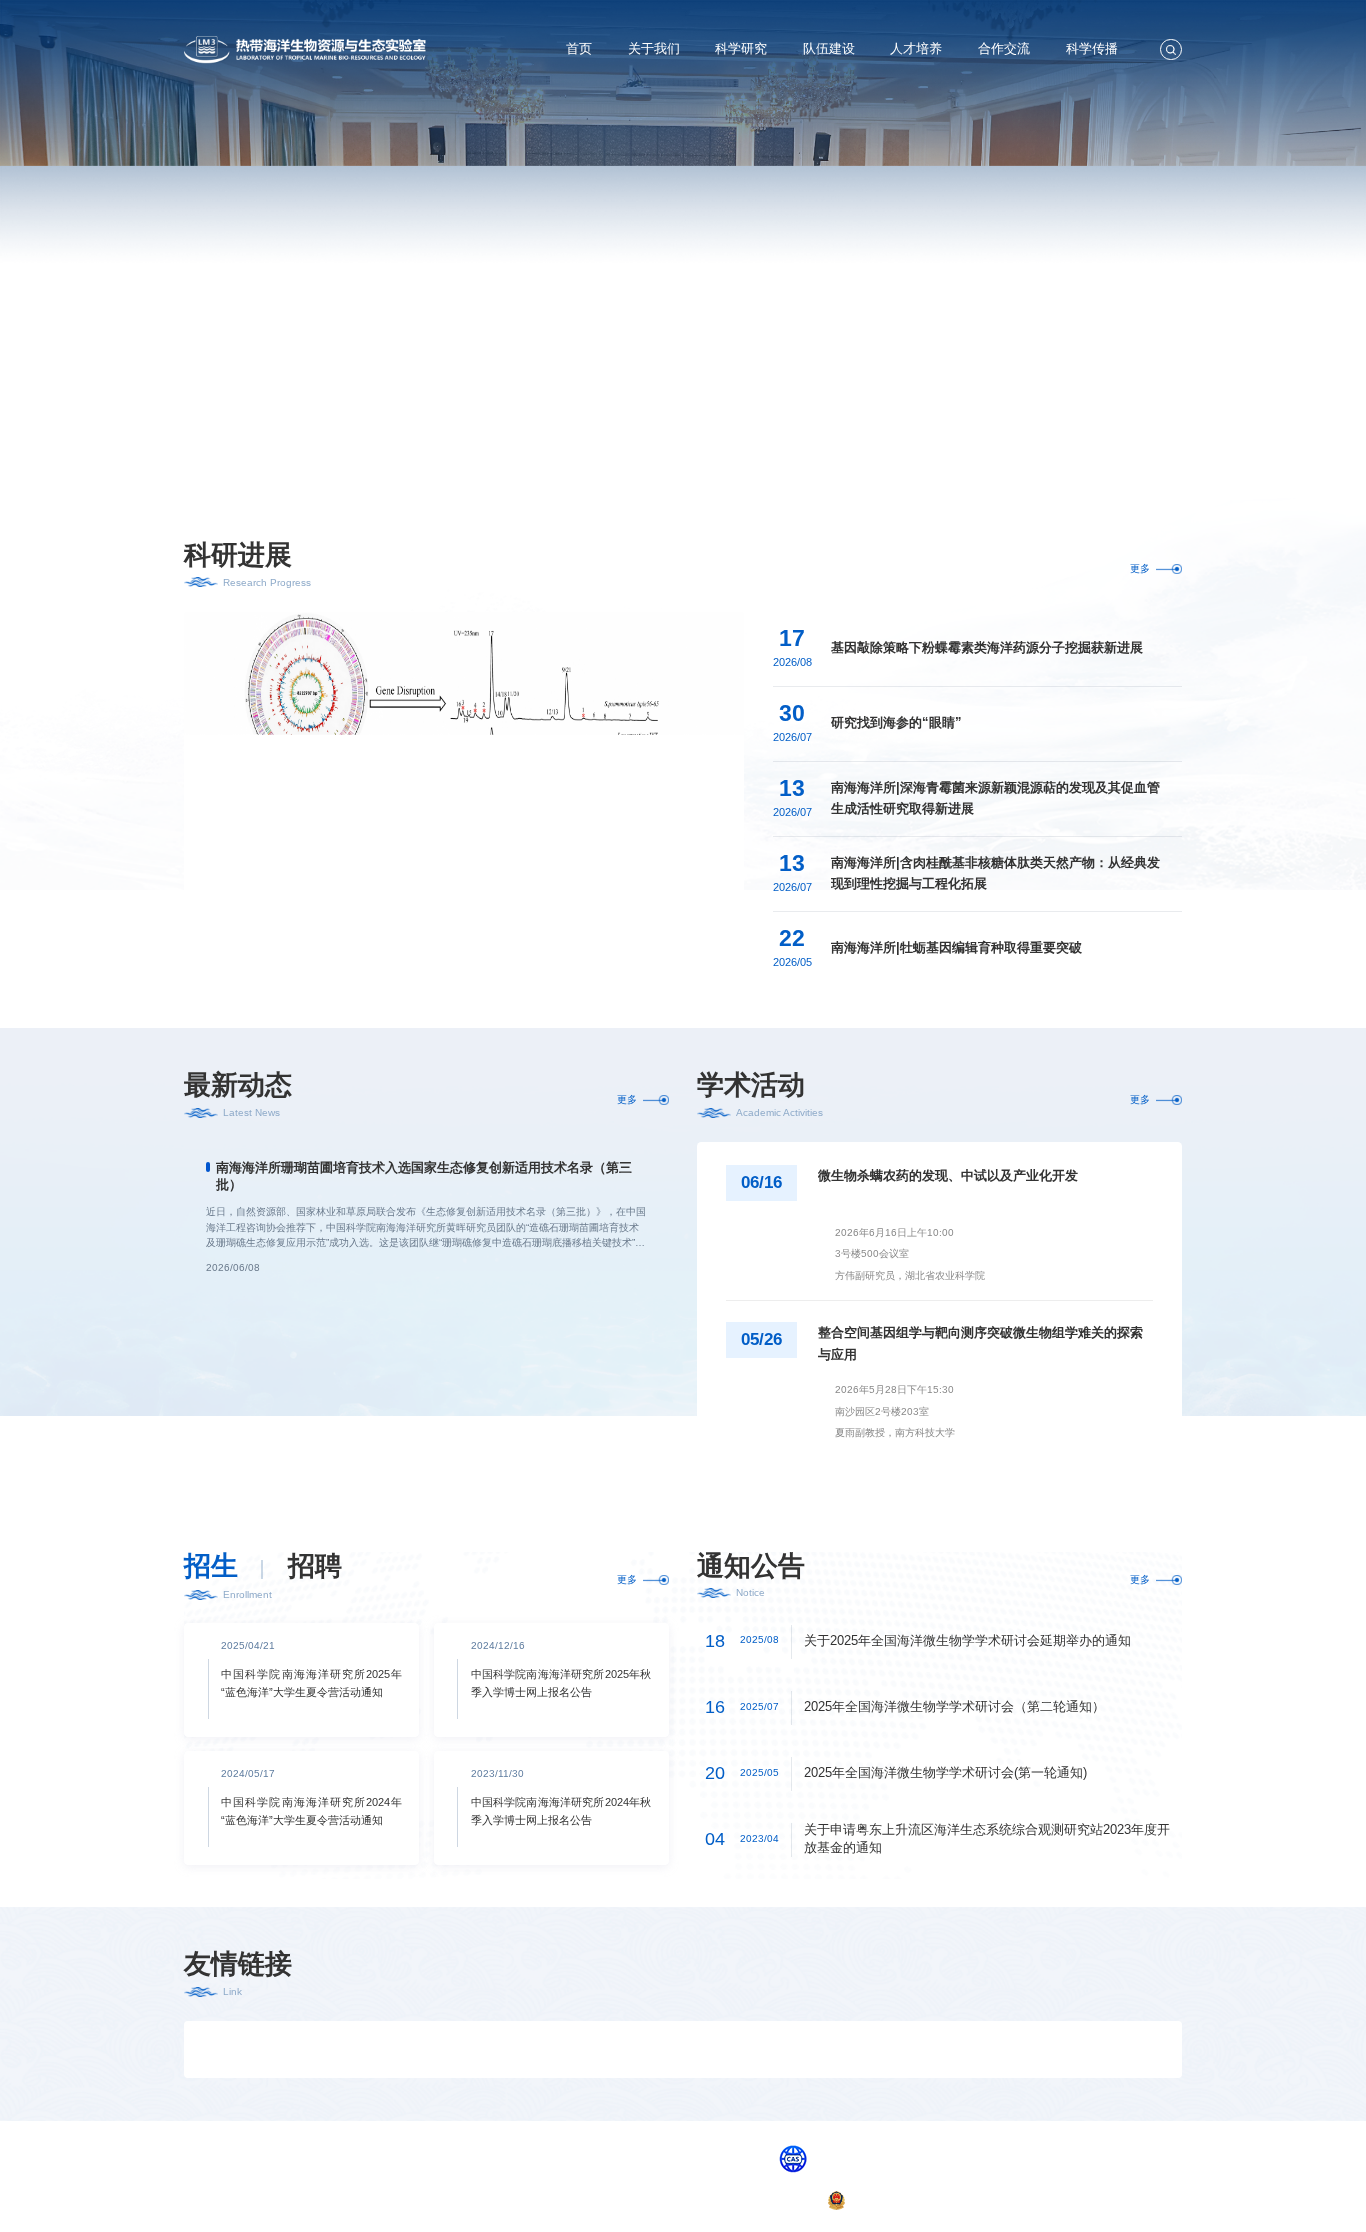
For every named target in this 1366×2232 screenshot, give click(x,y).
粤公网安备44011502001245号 (918, 2200)
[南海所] (682, 2049)
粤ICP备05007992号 (772, 2200)
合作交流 (1004, 48)
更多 (1140, 568)
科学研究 (741, 48)
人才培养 (916, 48)
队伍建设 (829, 48)
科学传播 (1092, 48)
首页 (579, 48)
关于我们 (654, 48)
